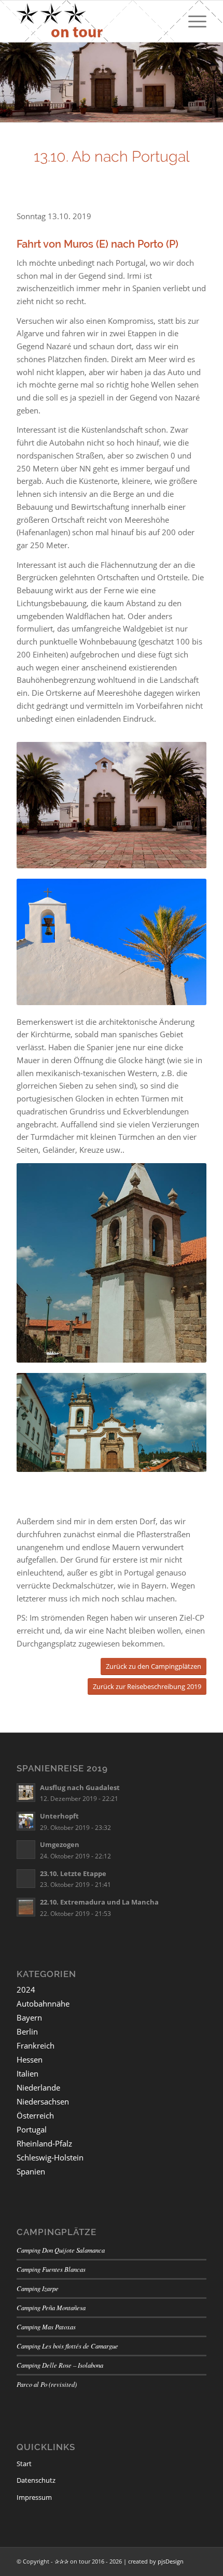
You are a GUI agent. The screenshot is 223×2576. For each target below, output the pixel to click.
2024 (26, 1990)
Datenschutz (36, 2480)
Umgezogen (60, 1844)
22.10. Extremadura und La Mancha (99, 1902)
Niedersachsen (43, 2101)
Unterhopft (59, 1816)
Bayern (29, 2017)
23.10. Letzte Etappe (73, 1873)
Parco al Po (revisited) (47, 2384)
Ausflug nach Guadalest (80, 1787)
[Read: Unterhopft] (26, 1821)
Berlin (27, 2031)
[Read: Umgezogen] (26, 1850)
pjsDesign (171, 2561)
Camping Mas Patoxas (46, 2327)
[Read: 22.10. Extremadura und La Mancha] (26, 1907)
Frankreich (36, 2045)
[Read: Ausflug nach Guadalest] (26, 1793)
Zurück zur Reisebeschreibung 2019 (147, 1686)
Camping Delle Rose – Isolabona (60, 2365)
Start (24, 2464)
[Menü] (192, 21)
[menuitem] (192, 21)
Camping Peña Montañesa (51, 2307)
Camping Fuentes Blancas (51, 2269)
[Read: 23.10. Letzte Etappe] (26, 1879)
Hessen (30, 2059)
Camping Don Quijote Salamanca (61, 2250)
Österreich (35, 2115)
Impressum (34, 2497)
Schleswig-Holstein (50, 2157)
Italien (27, 2073)
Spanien (31, 2171)
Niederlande (38, 2087)
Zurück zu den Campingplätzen (154, 1666)
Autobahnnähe (43, 2003)
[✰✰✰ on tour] (92, 21)
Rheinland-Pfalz (44, 2143)
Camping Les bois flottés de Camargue (67, 2346)
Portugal (32, 2129)
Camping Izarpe (38, 2288)
